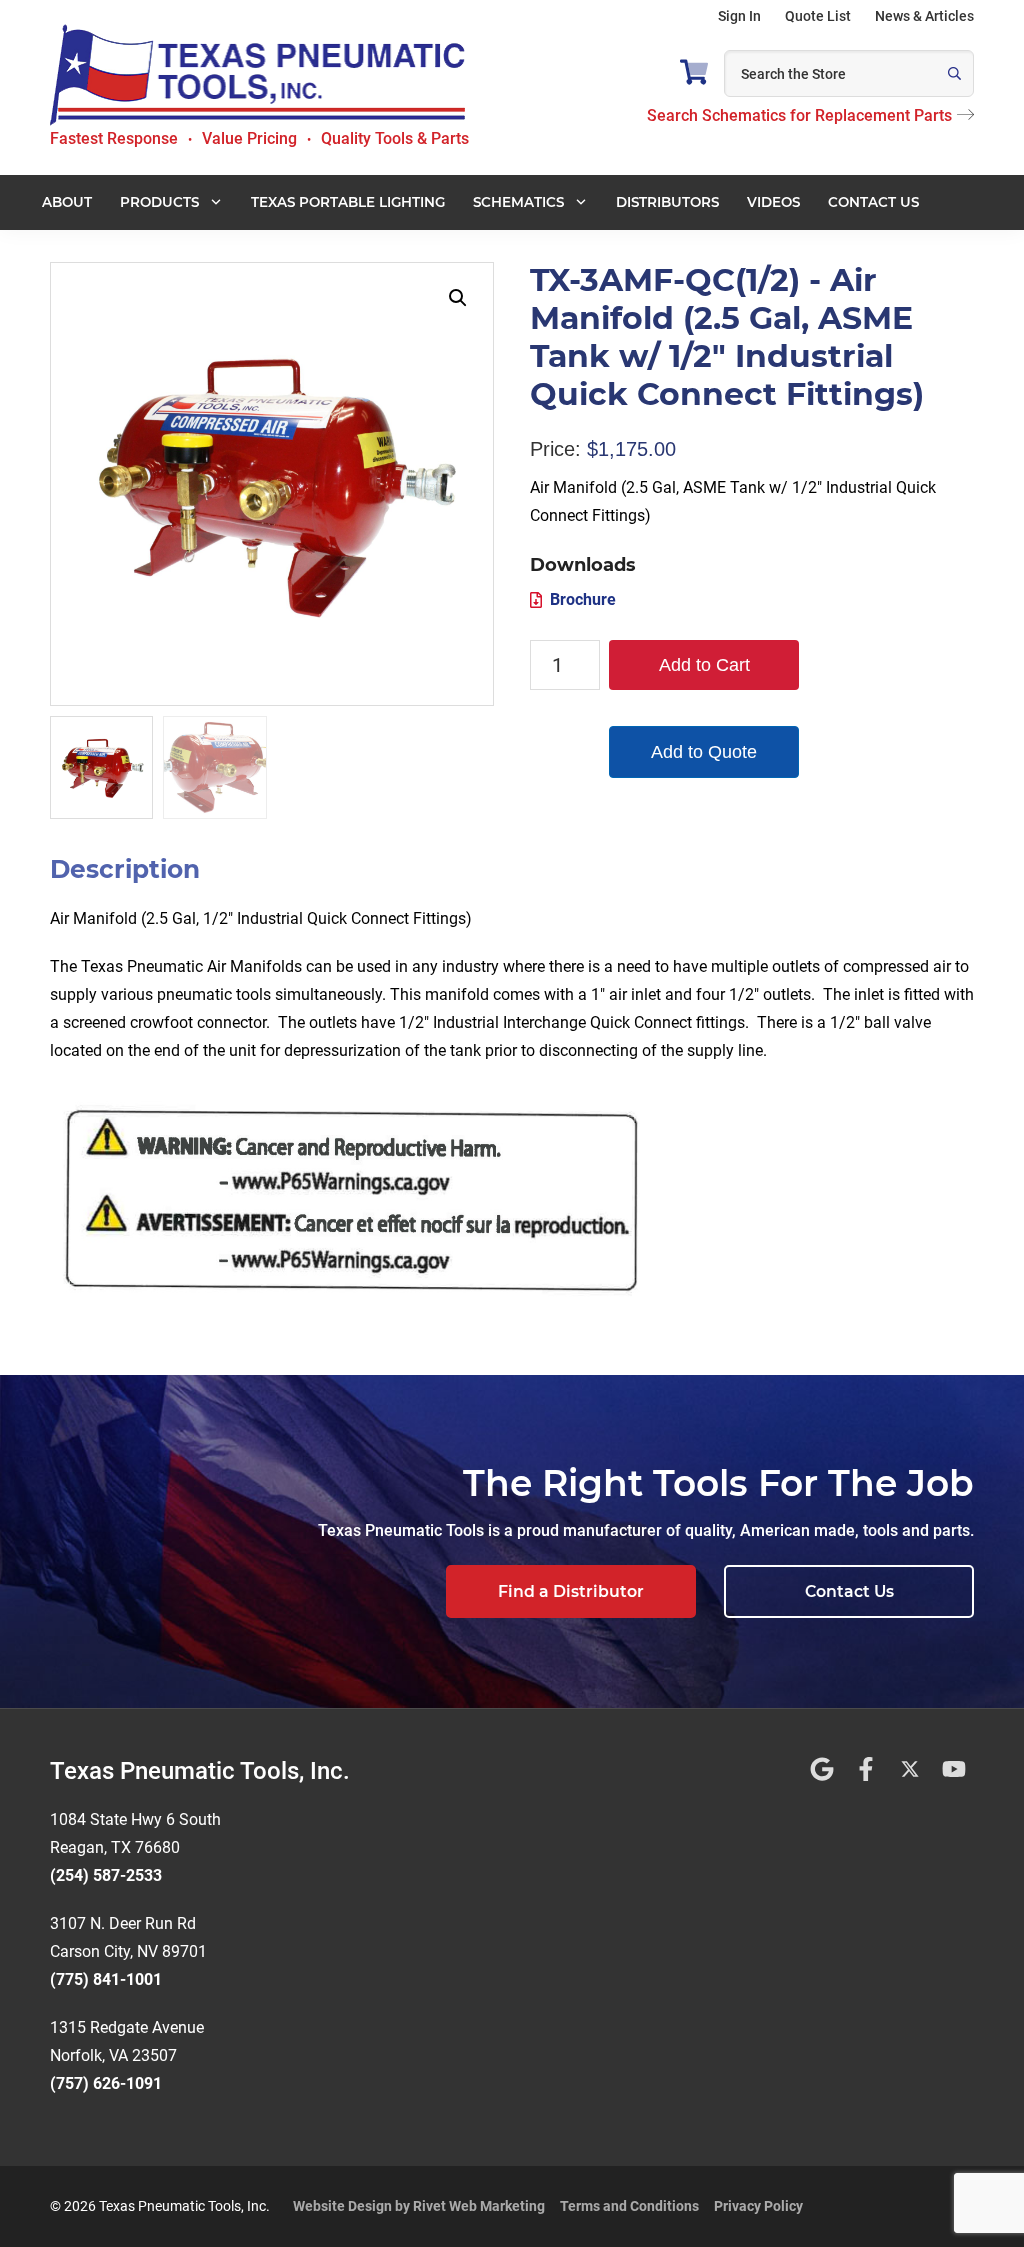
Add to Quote (704, 752)
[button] (458, 298)
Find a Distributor (571, 1591)
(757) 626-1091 (106, 2083)
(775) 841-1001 (106, 1979)
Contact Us (849, 1591)
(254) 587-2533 (106, 1875)
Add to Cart (704, 665)
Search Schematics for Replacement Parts (799, 115)
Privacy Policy (758, 2206)
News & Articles (924, 16)
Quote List (818, 16)
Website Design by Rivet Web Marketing (419, 2206)
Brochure (583, 599)
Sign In (739, 16)
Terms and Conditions (629, 2206)
